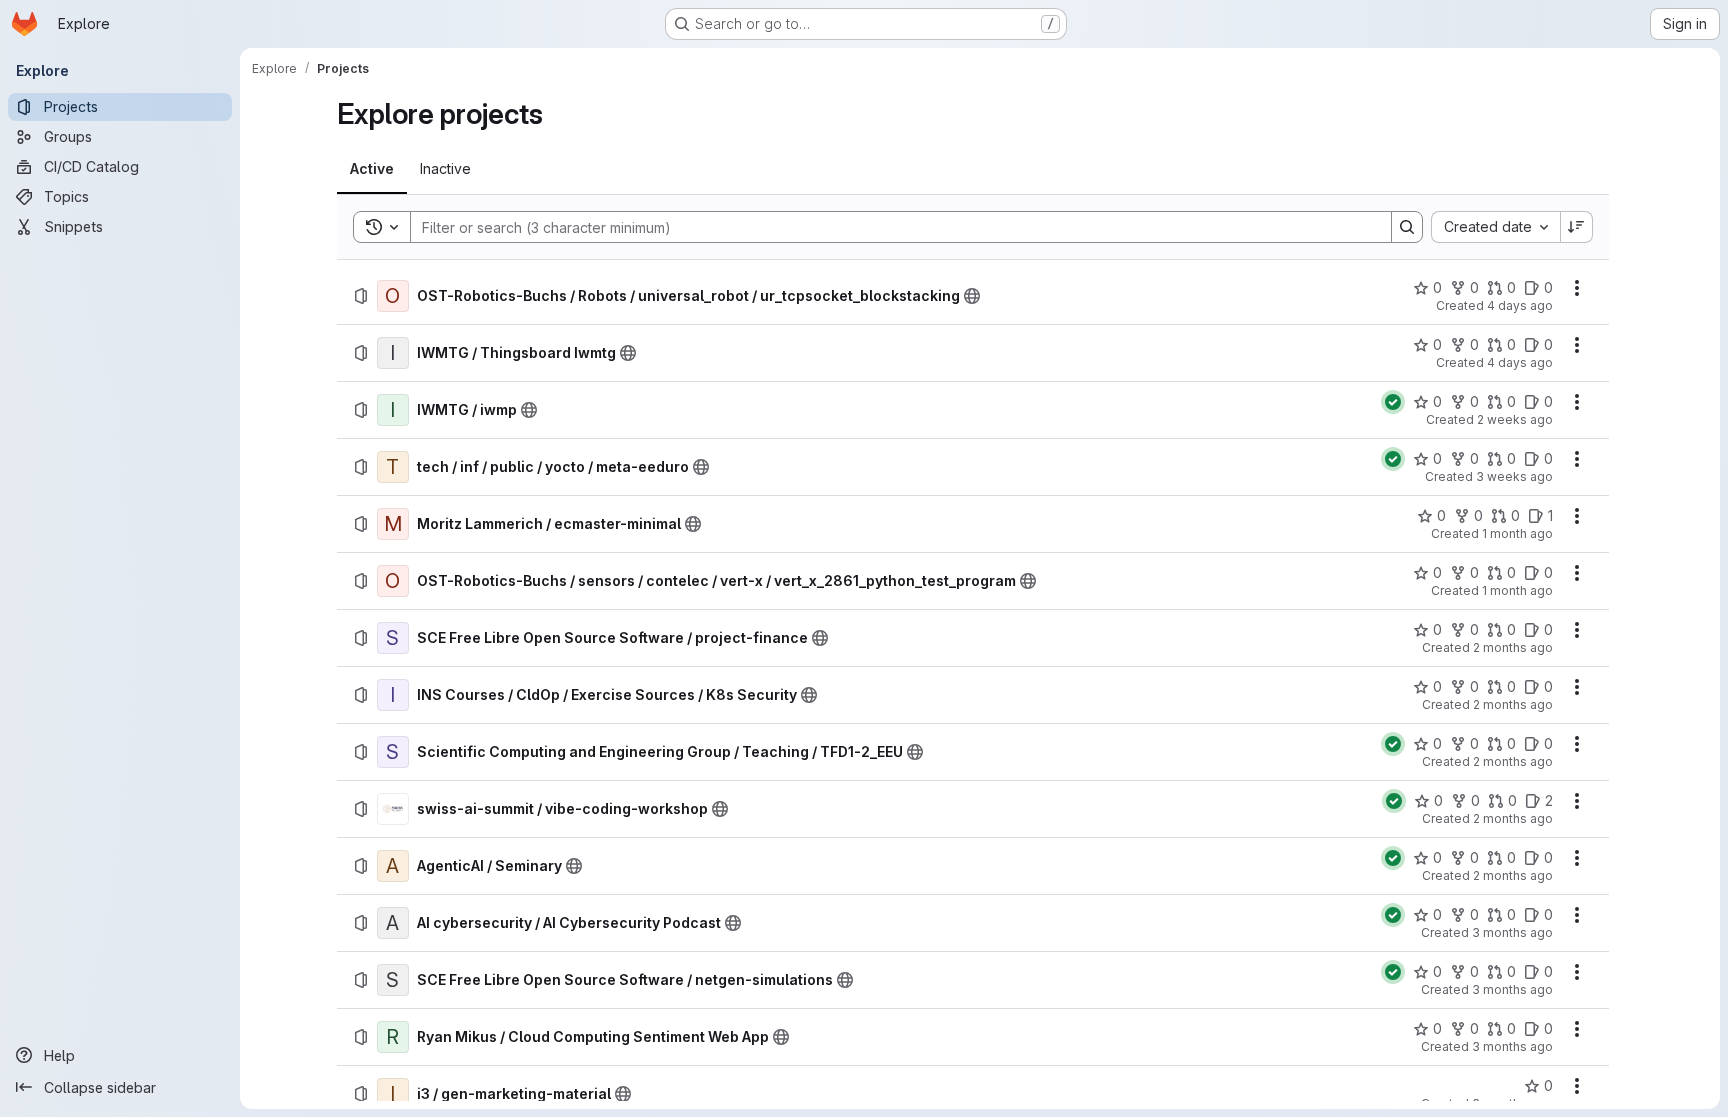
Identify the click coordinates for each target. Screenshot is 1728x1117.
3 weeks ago (1514, 476)
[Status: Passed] (1393, 402)
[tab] (372, 169)
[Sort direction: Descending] (1577, 227)
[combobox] (1495, 227)
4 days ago (1520, 305)
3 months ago (1512, 932)
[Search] (1407, 227)
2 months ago (1513, 647)
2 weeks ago (1515, 419)
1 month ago (1517, 533)
